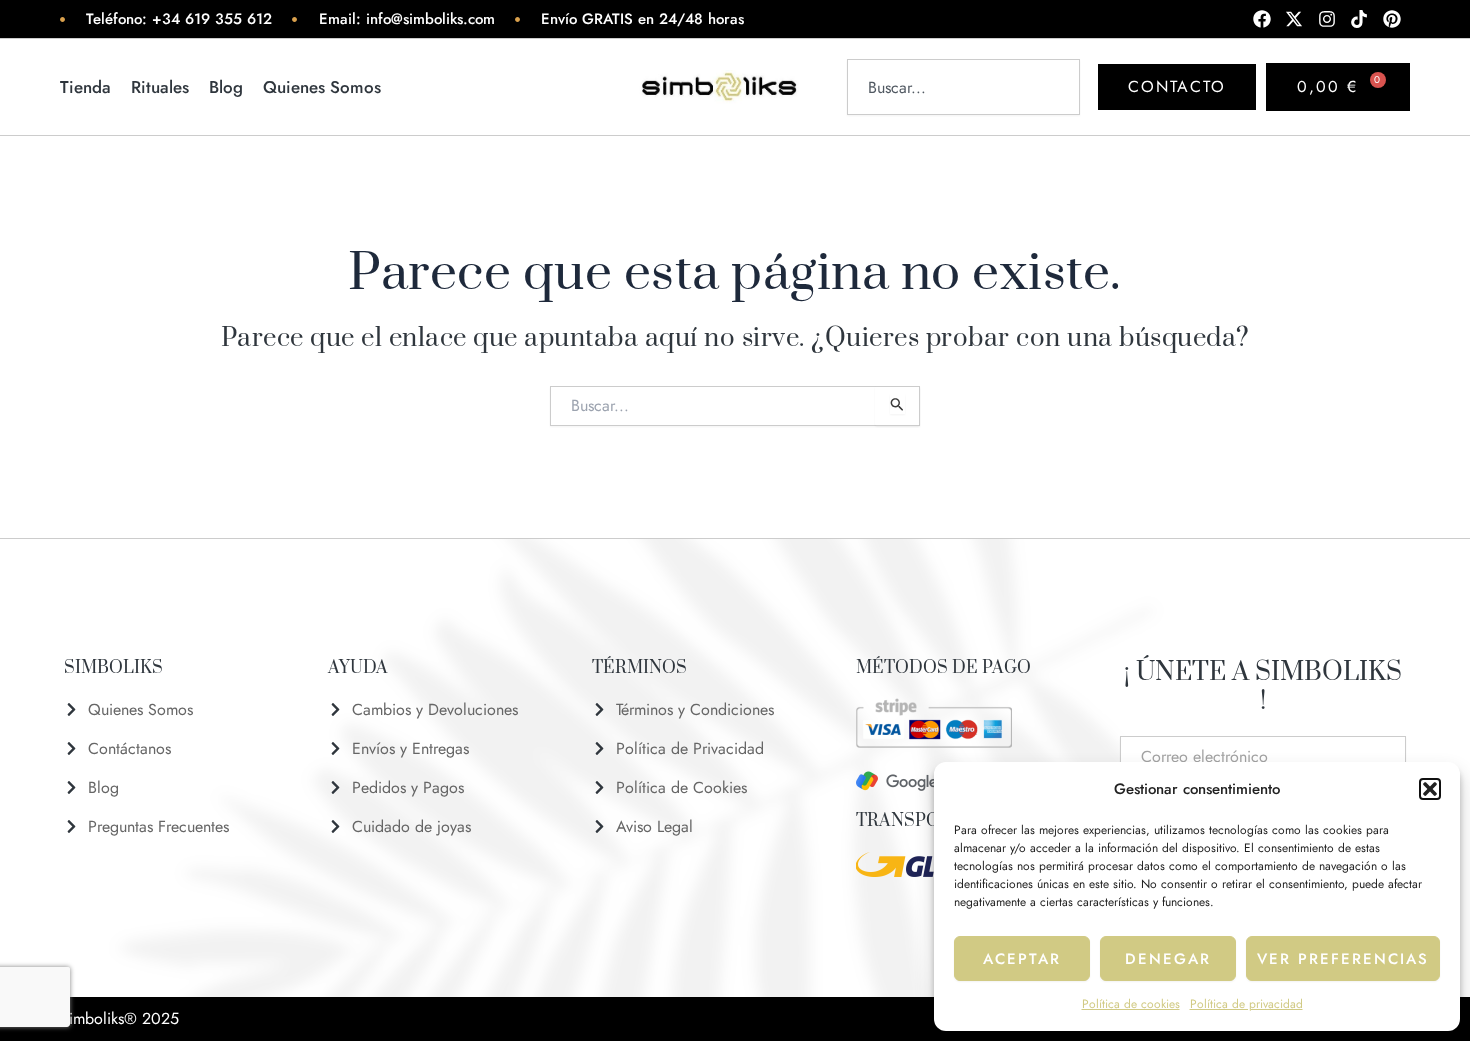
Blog (226, 87)
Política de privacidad (1246, 1004)
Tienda (85, 87)
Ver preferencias (1343, 959)
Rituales (160, 87)
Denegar (1168, 959)
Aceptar (1022, 959)
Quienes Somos (322, 87)
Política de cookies (1131, 1004)
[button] (1430, 789)
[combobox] (964, 87)
